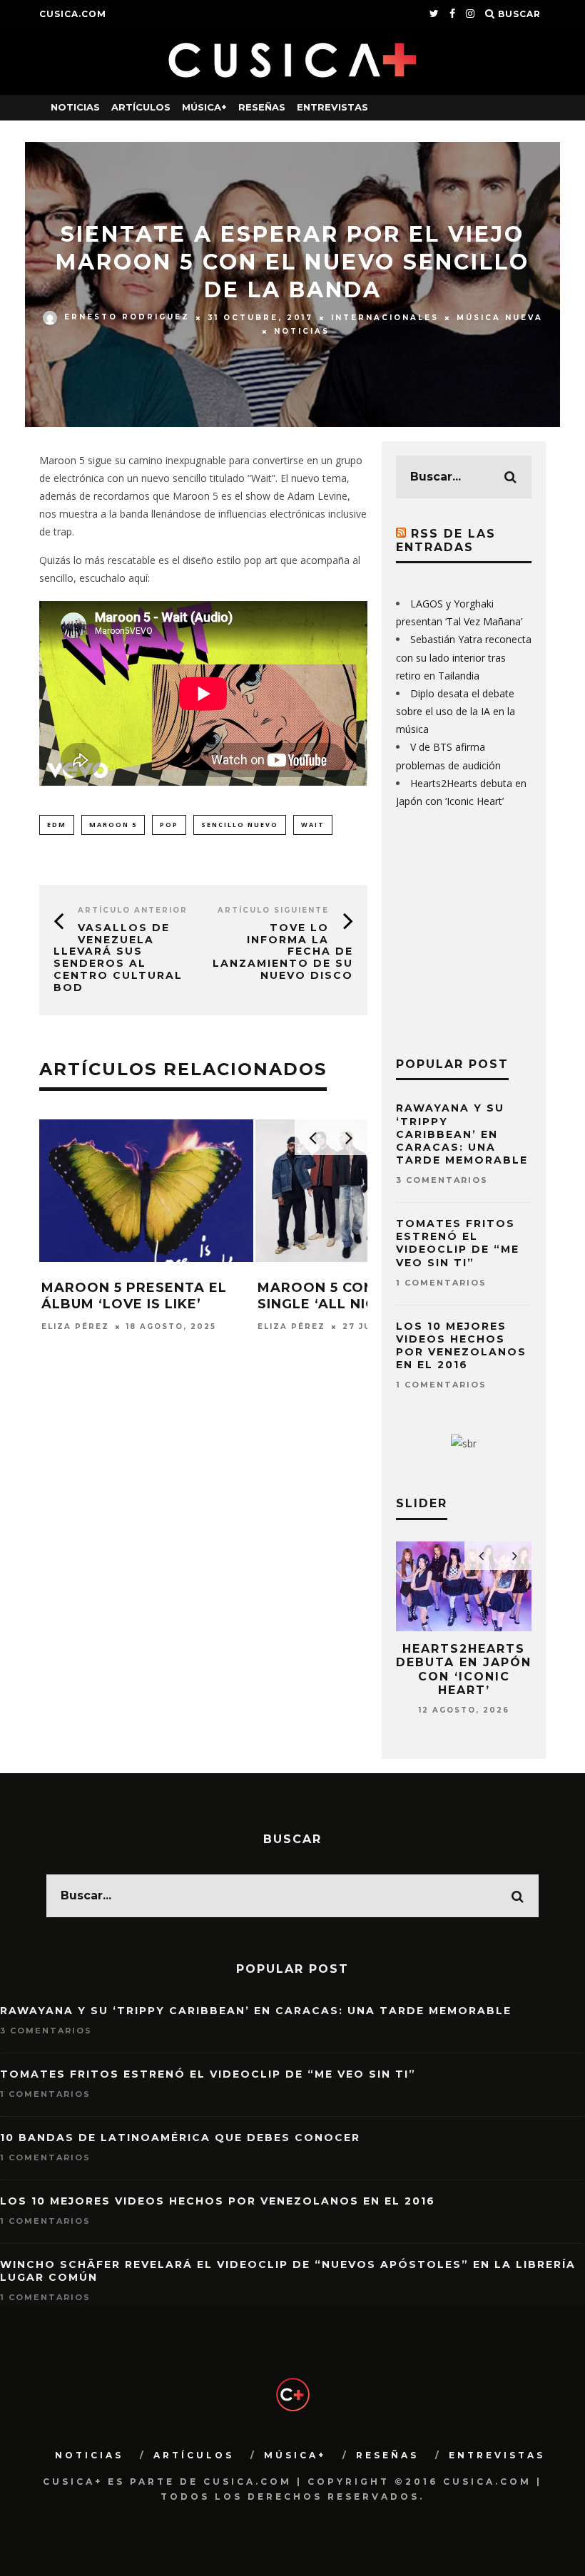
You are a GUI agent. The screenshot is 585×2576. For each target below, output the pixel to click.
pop (169, 825)
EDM (57, 825)
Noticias (75, 107)
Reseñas (262, 107)
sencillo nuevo (240, 825)
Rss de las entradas (446, 540)
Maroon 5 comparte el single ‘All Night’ (353, 1296)
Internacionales (385, 317)
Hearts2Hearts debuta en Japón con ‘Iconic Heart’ (464, 1669)
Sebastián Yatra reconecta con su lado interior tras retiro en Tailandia (464, 657)
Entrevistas (332, 107)
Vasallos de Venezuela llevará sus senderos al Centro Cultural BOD (118, 958)
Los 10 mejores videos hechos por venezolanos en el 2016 (461, 1346)
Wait (313, 825)
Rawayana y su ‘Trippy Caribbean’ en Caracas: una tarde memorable (462, 1134)
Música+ (204, 107)
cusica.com (73, 14)
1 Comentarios (441, 1283)
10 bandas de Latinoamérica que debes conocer (180, 2138)
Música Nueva (500, 317)
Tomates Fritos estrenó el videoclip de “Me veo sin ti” (458, 1243)
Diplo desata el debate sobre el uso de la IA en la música (456, 711)
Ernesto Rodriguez (127, 317)
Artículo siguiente (273, 910)
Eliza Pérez (75, 1327)
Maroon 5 (113, 825)
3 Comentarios (442, 1180)
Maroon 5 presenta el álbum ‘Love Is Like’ (134, 1296)
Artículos (141, 107)
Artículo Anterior (133, 910)
